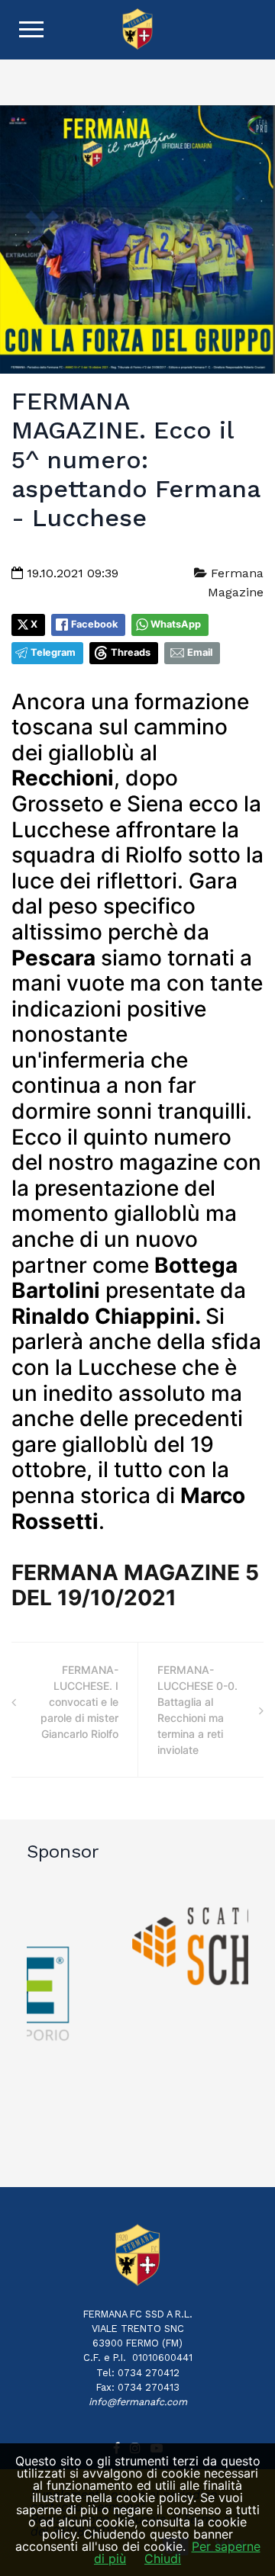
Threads (131, 652)
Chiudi (163, 2558)
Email (200, 652)
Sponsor (63, 1852)
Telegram (53, 652)
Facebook (94, 624)
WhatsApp (176, 624)
